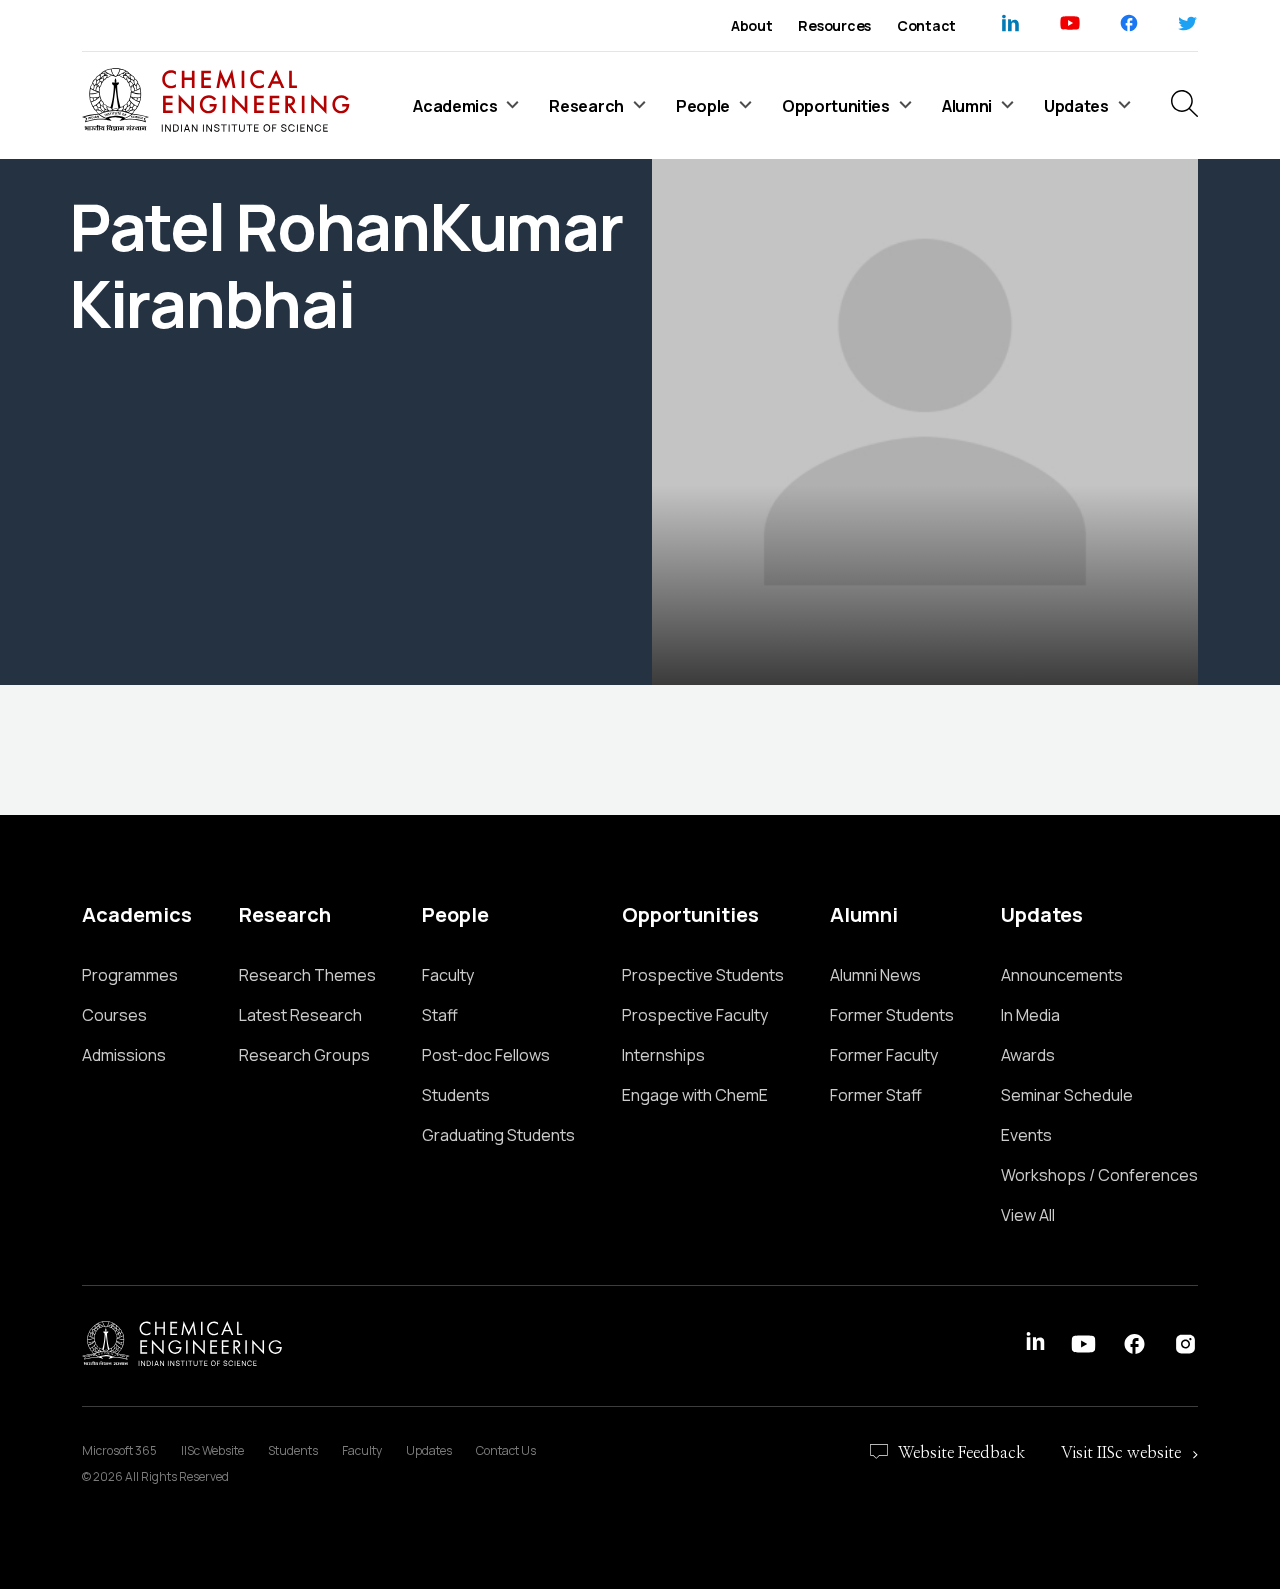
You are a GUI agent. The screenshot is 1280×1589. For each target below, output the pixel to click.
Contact (926, 25)
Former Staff (876, 1095)
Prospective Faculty (695, 1015)
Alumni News (875, 975)
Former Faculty (884, 1055)
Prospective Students (703, 975)
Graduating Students (498, 1135)
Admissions (124, 1055)
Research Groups (304, 1055)
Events (1026, 1135)
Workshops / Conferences (1099, 1175)
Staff (440, 1015)
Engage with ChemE (695, 1095)
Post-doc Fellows (486, 1055)
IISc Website (212, 1450)
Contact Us (506, 1450)
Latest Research (300, 1015)
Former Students (892, 1015)
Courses (114, 1015)
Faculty (448, 975)
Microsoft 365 (119, 1450)
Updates (429, 1450)
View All (1028, 1215)
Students (456, 1095)
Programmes (130, 975)
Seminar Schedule (1067, 1095)
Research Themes (307, 975)
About (752, 25)
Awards (1028, 1055)
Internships (663, 1055)
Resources (834, 25)
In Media (1030, 1015)
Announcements (1062, 975)
